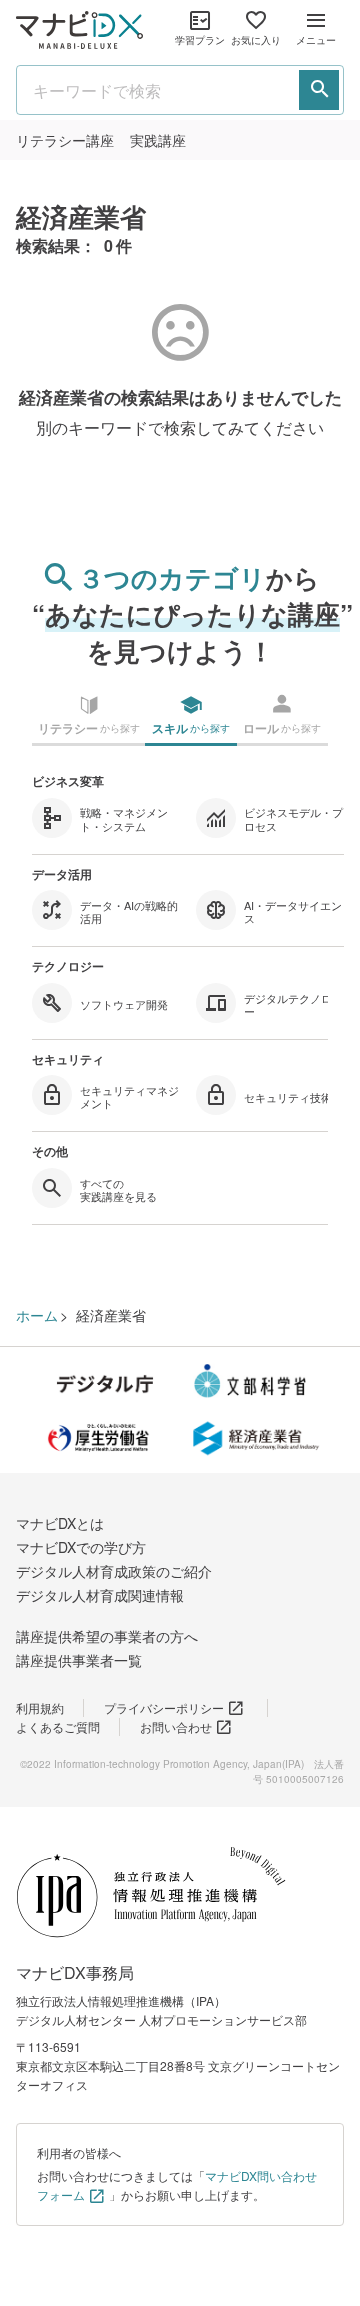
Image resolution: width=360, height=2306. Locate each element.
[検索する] (319, 90)
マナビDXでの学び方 (81, 1547)
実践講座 (158, 140)
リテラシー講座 (65, 140)
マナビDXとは (60, 1523)
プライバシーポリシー (164, 1707)
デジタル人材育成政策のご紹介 (114, 1571)
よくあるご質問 (58, 1726)
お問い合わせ (176, 1726)
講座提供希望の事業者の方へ (107, 1636)
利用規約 (40, 1707)
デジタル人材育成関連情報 (100, 1595)
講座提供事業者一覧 (79, 1660)
